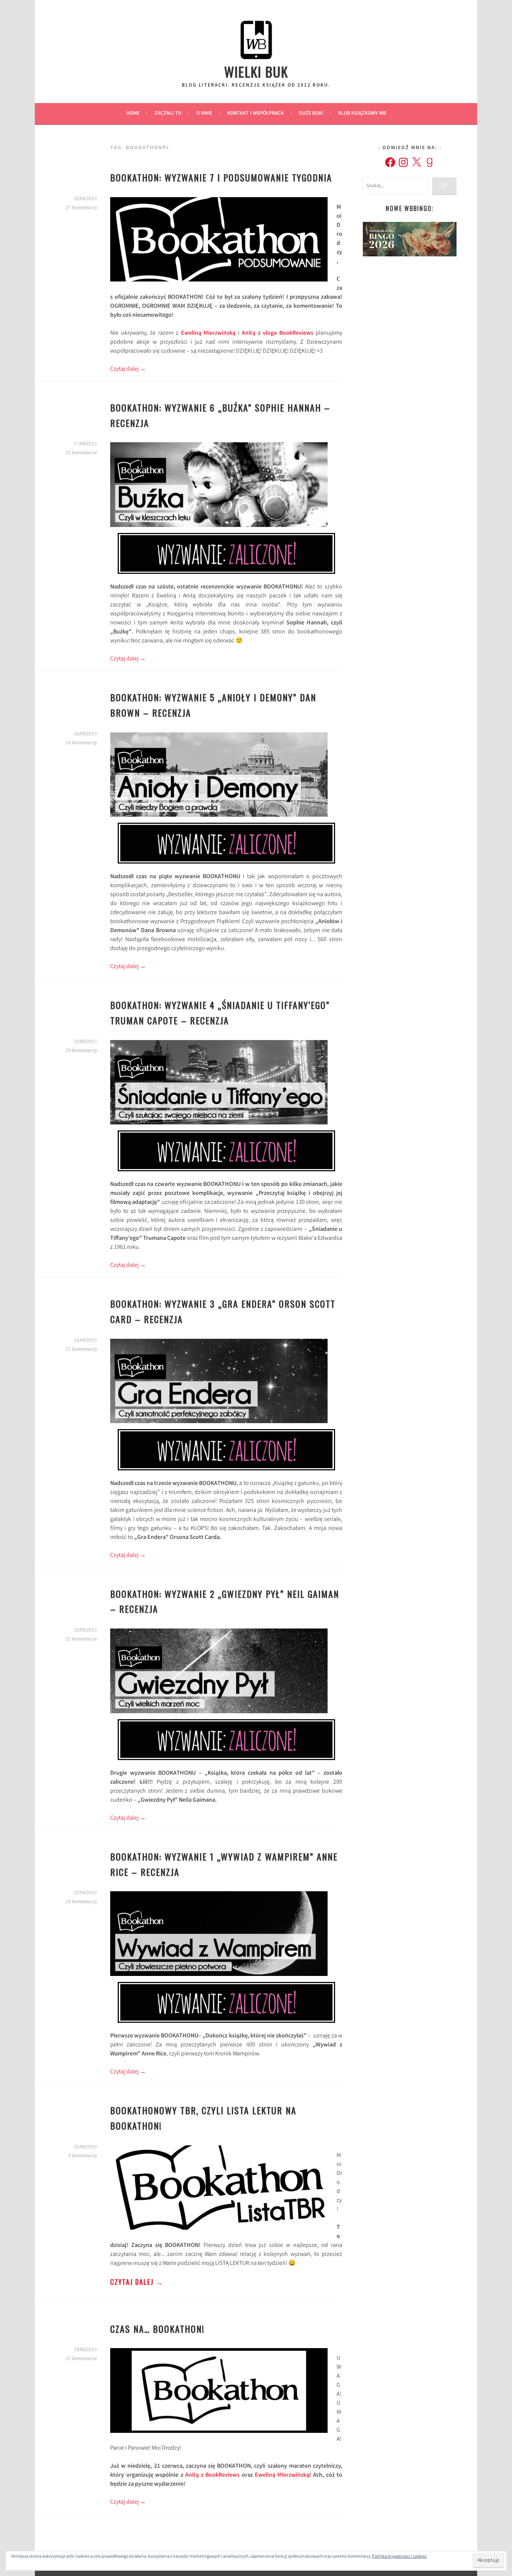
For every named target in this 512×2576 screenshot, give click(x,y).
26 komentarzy (81, 1902)
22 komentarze (81, 453)
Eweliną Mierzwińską (208, 333)
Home (133, 114)
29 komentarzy (81, 1051)
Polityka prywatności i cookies (399, 2557)
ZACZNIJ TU (168, 114)
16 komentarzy (81, 743)
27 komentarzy (81, 208)
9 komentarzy (83, 2156)
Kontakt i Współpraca (255, 114)
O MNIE (204, 114)
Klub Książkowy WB (362, 114)
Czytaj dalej (128, 369)
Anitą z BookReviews (212, 2475)
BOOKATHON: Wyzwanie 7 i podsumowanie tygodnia (221, 177)
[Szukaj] (444, 186)
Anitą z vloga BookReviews (278, 333)
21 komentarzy (81, 1349)
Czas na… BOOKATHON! (157, 2329)
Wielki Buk (256, 71)
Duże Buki (311, 114)
